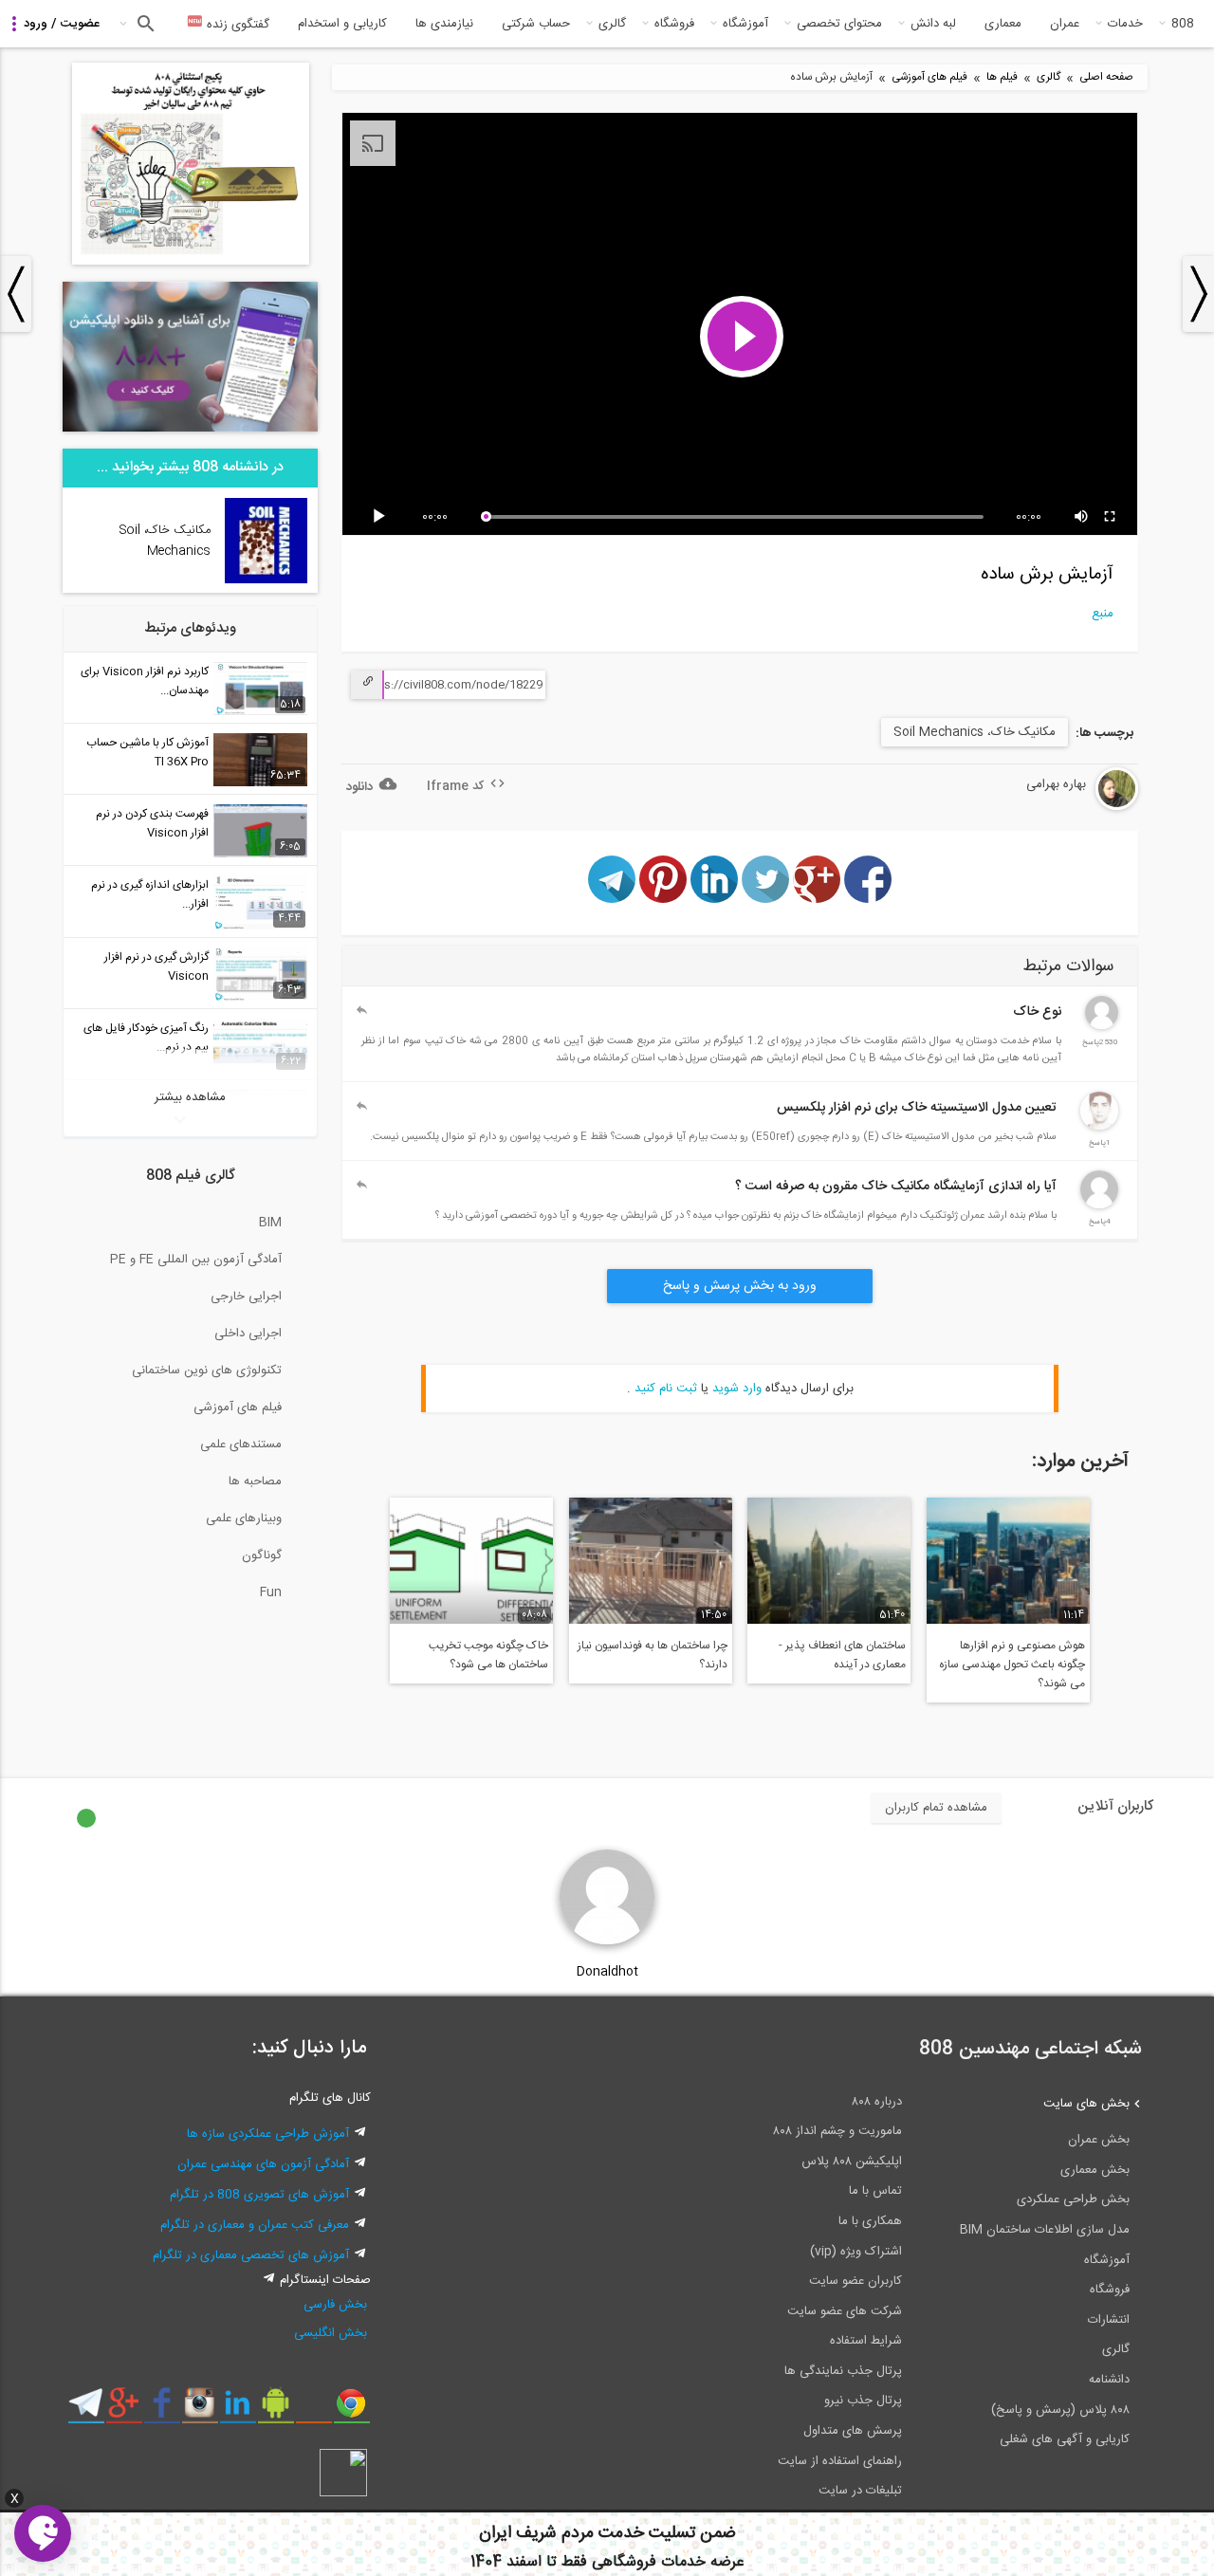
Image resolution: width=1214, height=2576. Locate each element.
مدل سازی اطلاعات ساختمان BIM (1045, 2230)
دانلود (359, 787)
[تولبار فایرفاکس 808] (313, 2410)
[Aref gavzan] (1099, 1127)
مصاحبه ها (255, 1481)
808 (1183, 24)
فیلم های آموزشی (929, 77)
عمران (1065, 24)
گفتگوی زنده (236, 25)
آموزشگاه (745, 24)
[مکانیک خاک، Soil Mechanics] (266, 580)
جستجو (144, 24)
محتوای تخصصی (839, 24)
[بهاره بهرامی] (1068, 807)
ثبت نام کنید (666, 1389)
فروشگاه (674, 24)
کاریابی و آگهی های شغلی (1065, 2439)
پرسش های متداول (853, 2431)
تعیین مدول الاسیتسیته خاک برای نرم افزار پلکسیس (917, 1108)
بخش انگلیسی (331, 2333)
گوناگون (262, 1555)
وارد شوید (737, 1389)
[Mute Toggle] (1082, 517)
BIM (270, 1223)
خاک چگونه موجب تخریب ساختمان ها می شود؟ (488, 1655)
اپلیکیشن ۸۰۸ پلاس (852, 2162)
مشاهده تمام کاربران (936, 1808)
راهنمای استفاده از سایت (840, 2461)
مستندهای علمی (241, 1444)
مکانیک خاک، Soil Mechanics (975, 732)
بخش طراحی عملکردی (1073, 2199)
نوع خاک (1037, 1012)
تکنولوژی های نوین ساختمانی (207, 1371)
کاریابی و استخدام (342, 24)
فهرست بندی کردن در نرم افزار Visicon (152, 823)
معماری (1003, 24)
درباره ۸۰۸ (877, 2102)
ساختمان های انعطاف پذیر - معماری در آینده (842, 1655)
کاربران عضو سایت (855, 2281)
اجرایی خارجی (246, 1297)
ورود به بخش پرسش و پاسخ (740, 1286)
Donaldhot (607, 1972)
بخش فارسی (335, 2305)
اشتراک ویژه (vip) (856, 2252)
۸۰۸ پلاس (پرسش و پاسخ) (1060, 2410)
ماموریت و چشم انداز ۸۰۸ (837, 2131)
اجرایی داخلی (248, 1334)
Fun (271, 1592)
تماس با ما (875, 2191)
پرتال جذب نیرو (863, 2401)
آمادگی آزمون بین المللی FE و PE (196, 1260)
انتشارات (1109, 2320)
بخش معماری (1095, 2170)
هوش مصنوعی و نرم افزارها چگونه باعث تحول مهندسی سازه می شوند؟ (1012, 1665)
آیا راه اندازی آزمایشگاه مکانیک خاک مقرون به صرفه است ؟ (896, 1187)
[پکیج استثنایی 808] (191, 262)
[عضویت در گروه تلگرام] (86, 2410)
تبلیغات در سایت (860, 2491)
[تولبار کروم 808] (351, 2410)
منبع (1103, 614)
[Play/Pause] (382, 517)
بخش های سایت (1086, 2104)
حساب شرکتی (536, 24)
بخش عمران (1099, 2140)
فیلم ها (1002, 77)
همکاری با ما (870, 2221)
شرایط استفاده (866, 2341)
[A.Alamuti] (1102, 1026)
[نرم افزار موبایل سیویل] (276, 2410)
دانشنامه (1109, 2380)
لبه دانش (933, 24)
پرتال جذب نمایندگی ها (843, 2371)
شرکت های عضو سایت (845, 2311)
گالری (612, 24)
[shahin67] (1099, 1205)
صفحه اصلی (1106, 77)
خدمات (1125, 24)
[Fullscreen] (1111, 517)
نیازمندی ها (444, 24)
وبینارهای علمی (244, 1518)
